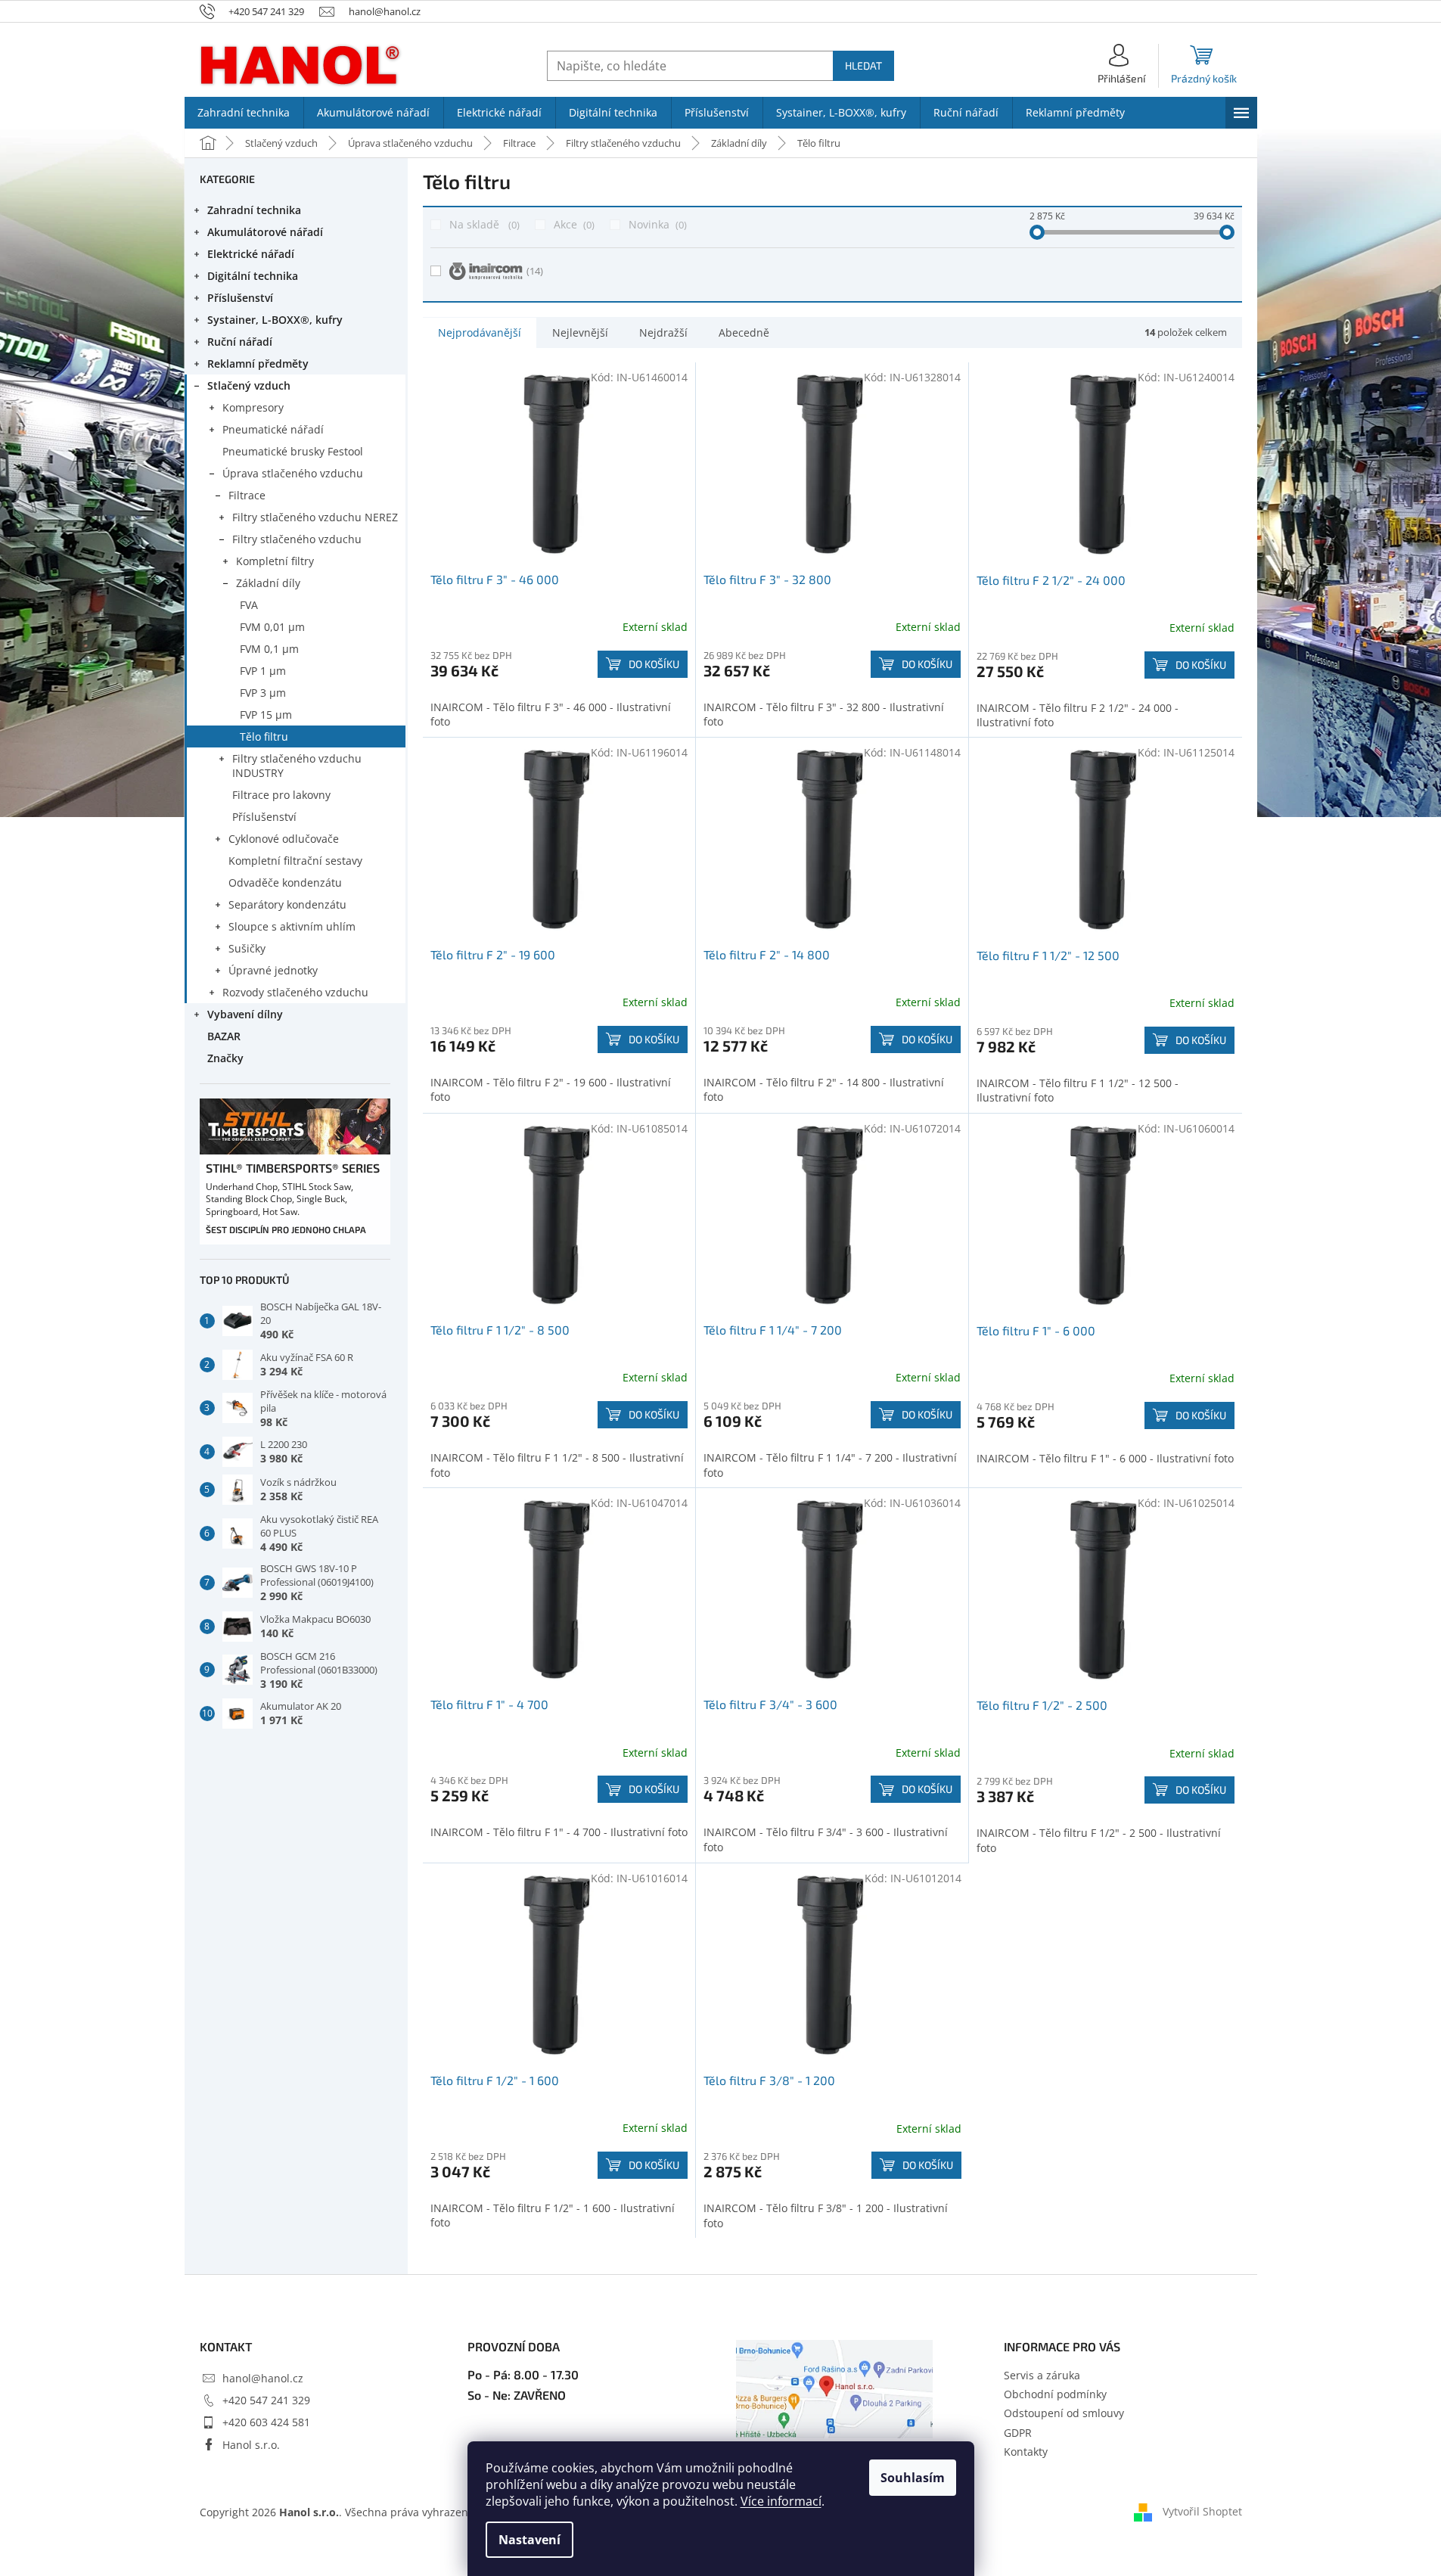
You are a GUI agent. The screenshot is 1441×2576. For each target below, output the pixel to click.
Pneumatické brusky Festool (293, 451)
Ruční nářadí (240, 342)
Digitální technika (253, 276)
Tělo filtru (264, 736)
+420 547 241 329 (266, 2400)
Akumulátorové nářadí (265, 232)
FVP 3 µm (263, 693)
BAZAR (224, 1036)
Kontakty (1026, 2452)
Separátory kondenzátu (287, 904)
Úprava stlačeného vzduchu (293, 473)
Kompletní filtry (275, 561)
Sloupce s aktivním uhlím (292, 926)
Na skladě (483, 224)
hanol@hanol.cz (263, 2378)
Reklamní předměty (258, 364)
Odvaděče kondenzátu (285, 882)
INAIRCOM (535, 271)
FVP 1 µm (263, 671)
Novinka (656, 224)
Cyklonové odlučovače (284, 839)
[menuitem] (244, 113)
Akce (573, 224)
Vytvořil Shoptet (1202, 2511)
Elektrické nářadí (251, 254)
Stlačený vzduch (249, 385)
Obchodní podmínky (1055, 2394)
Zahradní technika (254, 210)
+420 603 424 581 (266, 2422)
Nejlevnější (580, 332)
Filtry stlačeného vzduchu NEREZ (315, 517)
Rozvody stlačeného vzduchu (295, 992)
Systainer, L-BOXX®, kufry (275, 320)
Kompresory (253, 407)
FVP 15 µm (266, 715)
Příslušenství (240, 298)
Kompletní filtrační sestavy (295, 861)
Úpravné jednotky (273, 970)
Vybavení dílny (245, 1014)
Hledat (863, 65)
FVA (249, 605)
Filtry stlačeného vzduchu (297, 539)
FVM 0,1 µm (269, 649)
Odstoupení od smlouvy (1064, 2413)
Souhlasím (913, 2478)
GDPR (1018, 2433)
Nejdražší (663, 332)
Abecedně (744, 332)
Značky (225, 1058)
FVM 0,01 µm (272, 627)
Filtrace (247, 495)
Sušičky (247, 948)
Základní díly (268, 583)
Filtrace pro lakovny (281, 795)
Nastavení (530, 2540)
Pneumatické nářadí (273, 429)
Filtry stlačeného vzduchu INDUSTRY (297, 766)
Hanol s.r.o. (251, 2445)
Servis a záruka (1042, 2375)
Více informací (781, 2501)
